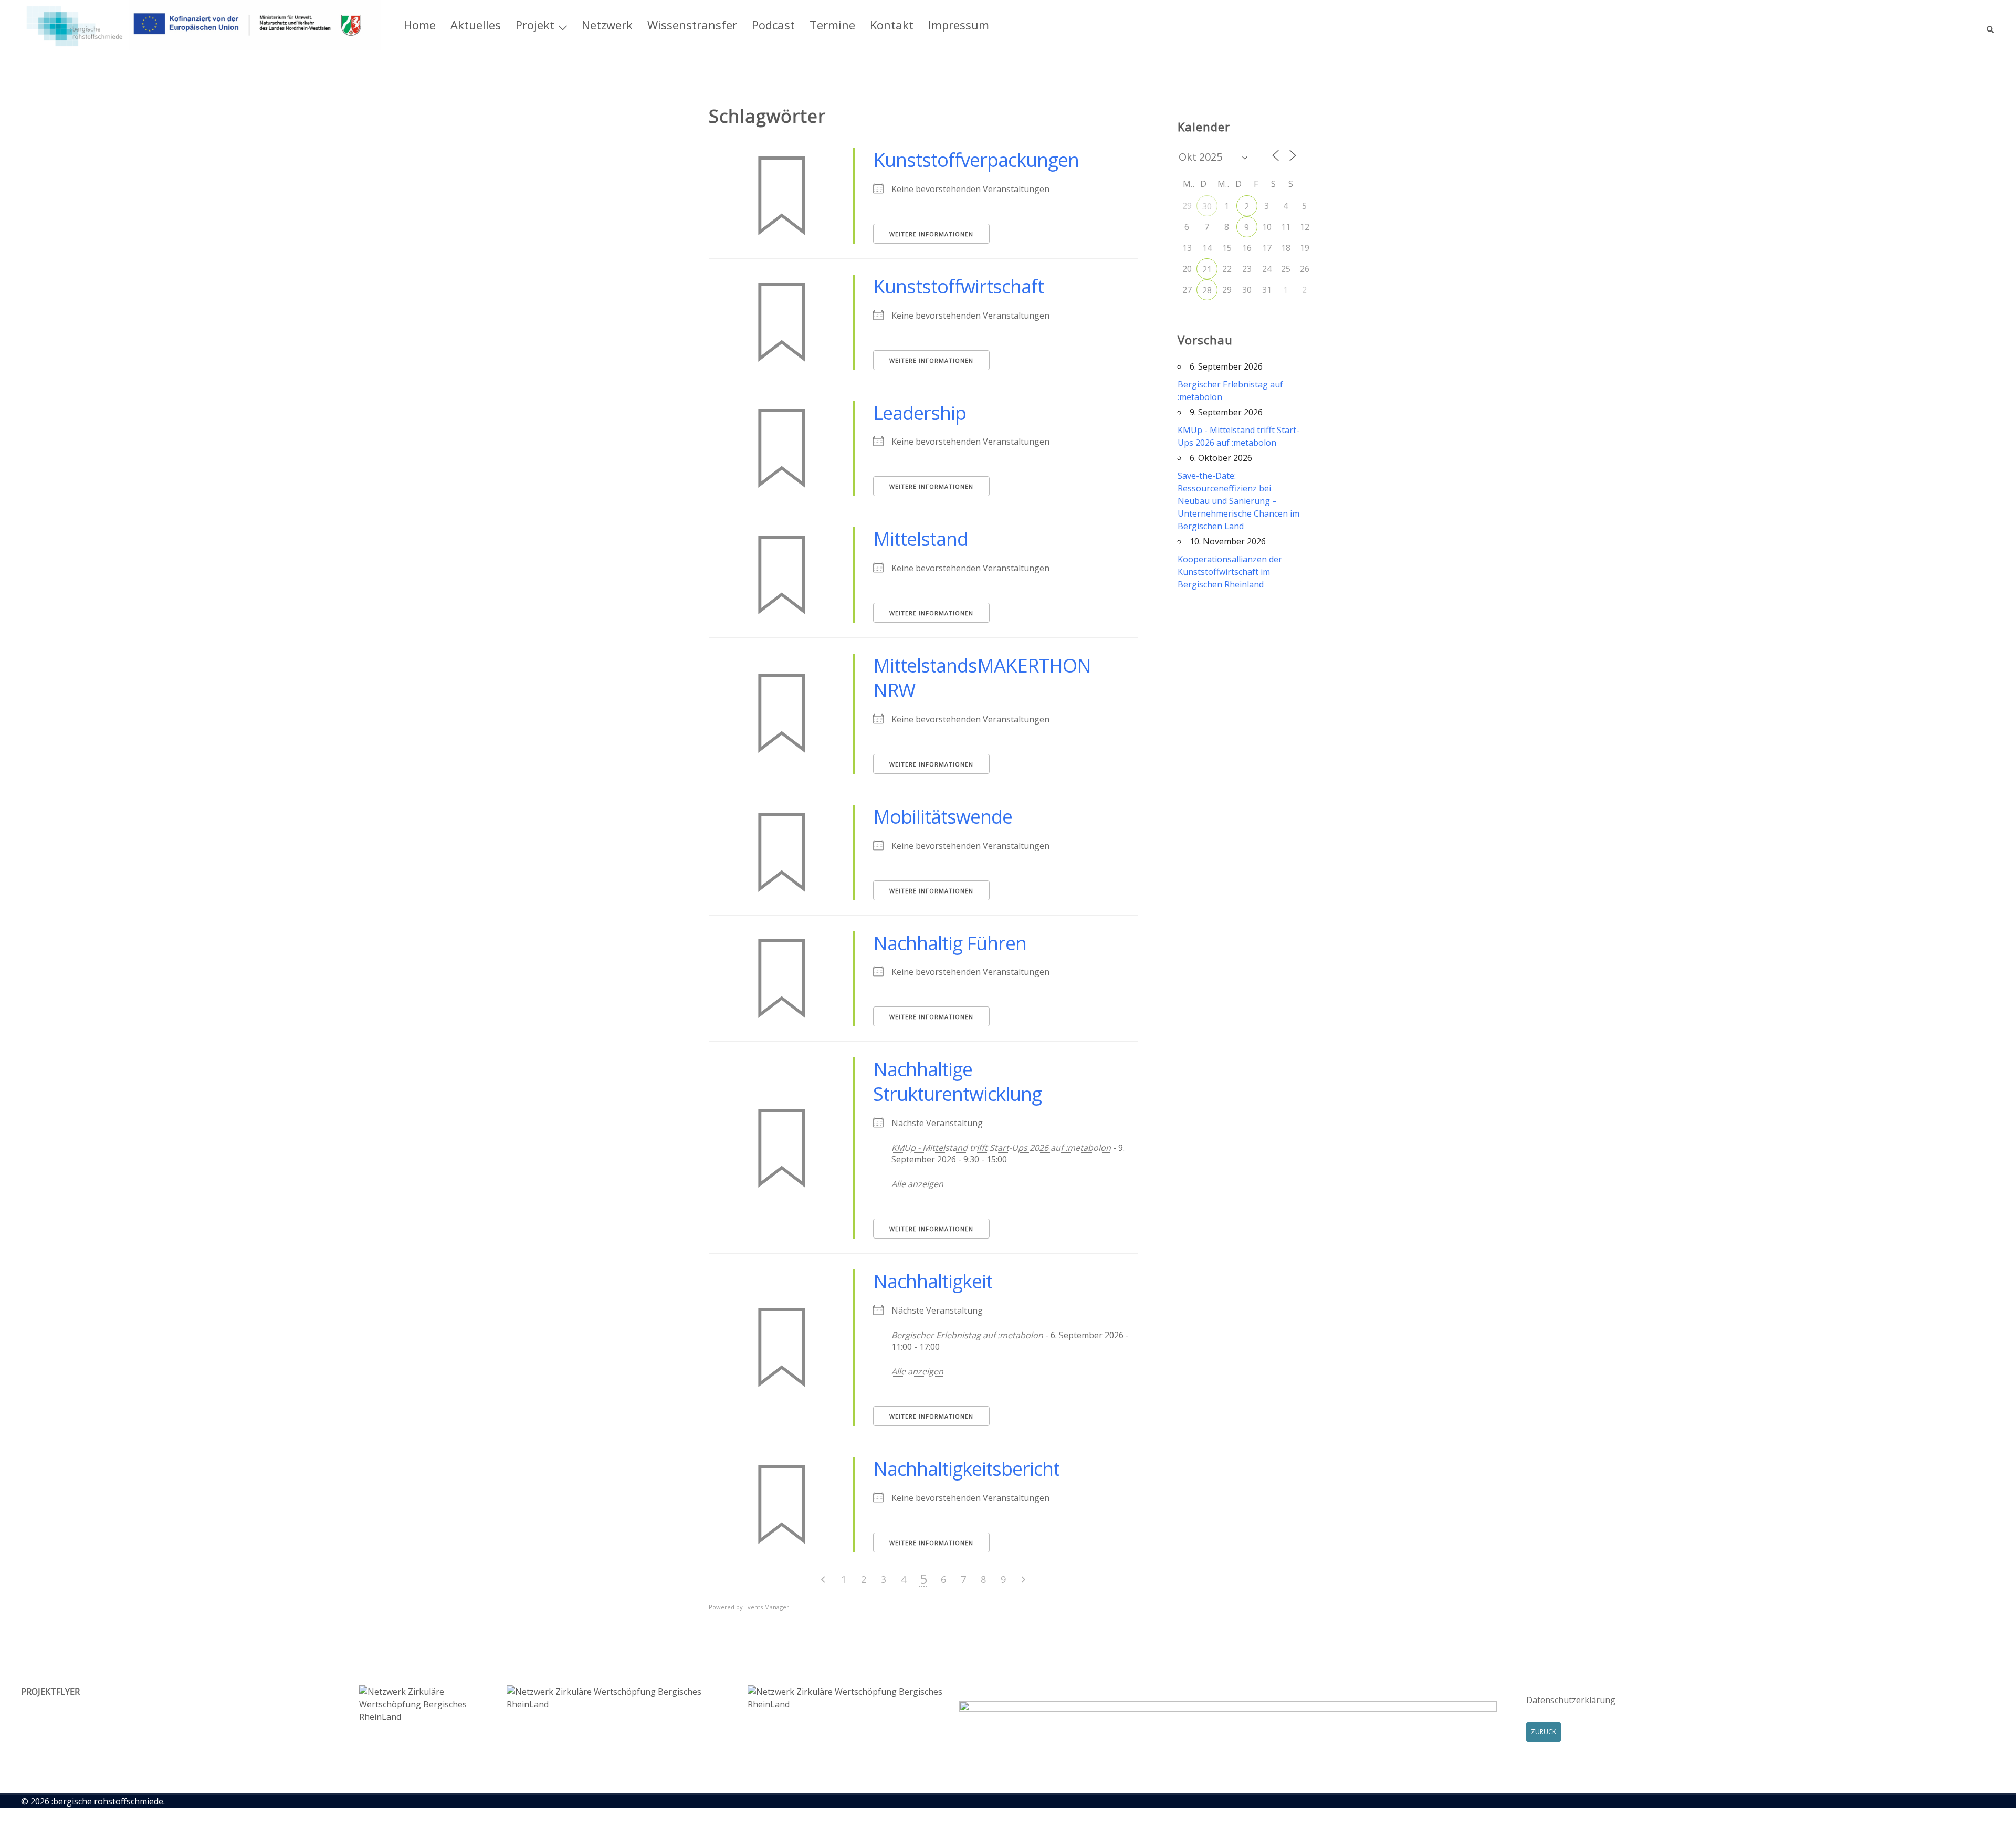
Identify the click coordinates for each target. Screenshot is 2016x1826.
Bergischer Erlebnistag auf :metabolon (967, 1335)
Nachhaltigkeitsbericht (966, 1469)
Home (420, 25)
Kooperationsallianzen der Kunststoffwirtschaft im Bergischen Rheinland (1230, 572)
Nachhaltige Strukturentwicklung (957, 1082)
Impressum (959, 25)
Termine (832, 25)
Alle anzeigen (917, 1184)
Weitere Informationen (931, 234)
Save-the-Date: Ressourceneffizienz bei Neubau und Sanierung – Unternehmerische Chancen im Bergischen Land (1238, 501)
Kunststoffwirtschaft (958, 286)
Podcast (773, 25)
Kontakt (892, 25)
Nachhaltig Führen (950, 943)
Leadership (920, 413)
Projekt (535, 25)
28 (1207, 290)
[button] (1991, 25)
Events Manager (767, 1607)
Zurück (1543, 1732)
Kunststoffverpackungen (976, 160)
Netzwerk (607, 25)
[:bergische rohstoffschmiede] (201, 24)
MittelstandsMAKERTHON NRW (982, 678)
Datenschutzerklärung (1571, 1700)
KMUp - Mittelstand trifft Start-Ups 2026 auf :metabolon (1001, 1148)
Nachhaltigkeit (933, 1281)
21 (1207, 269)
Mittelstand (921, 539)
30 (1207, 206)
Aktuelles (476, 25)
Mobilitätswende (943, 817)
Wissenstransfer (692, 25)
